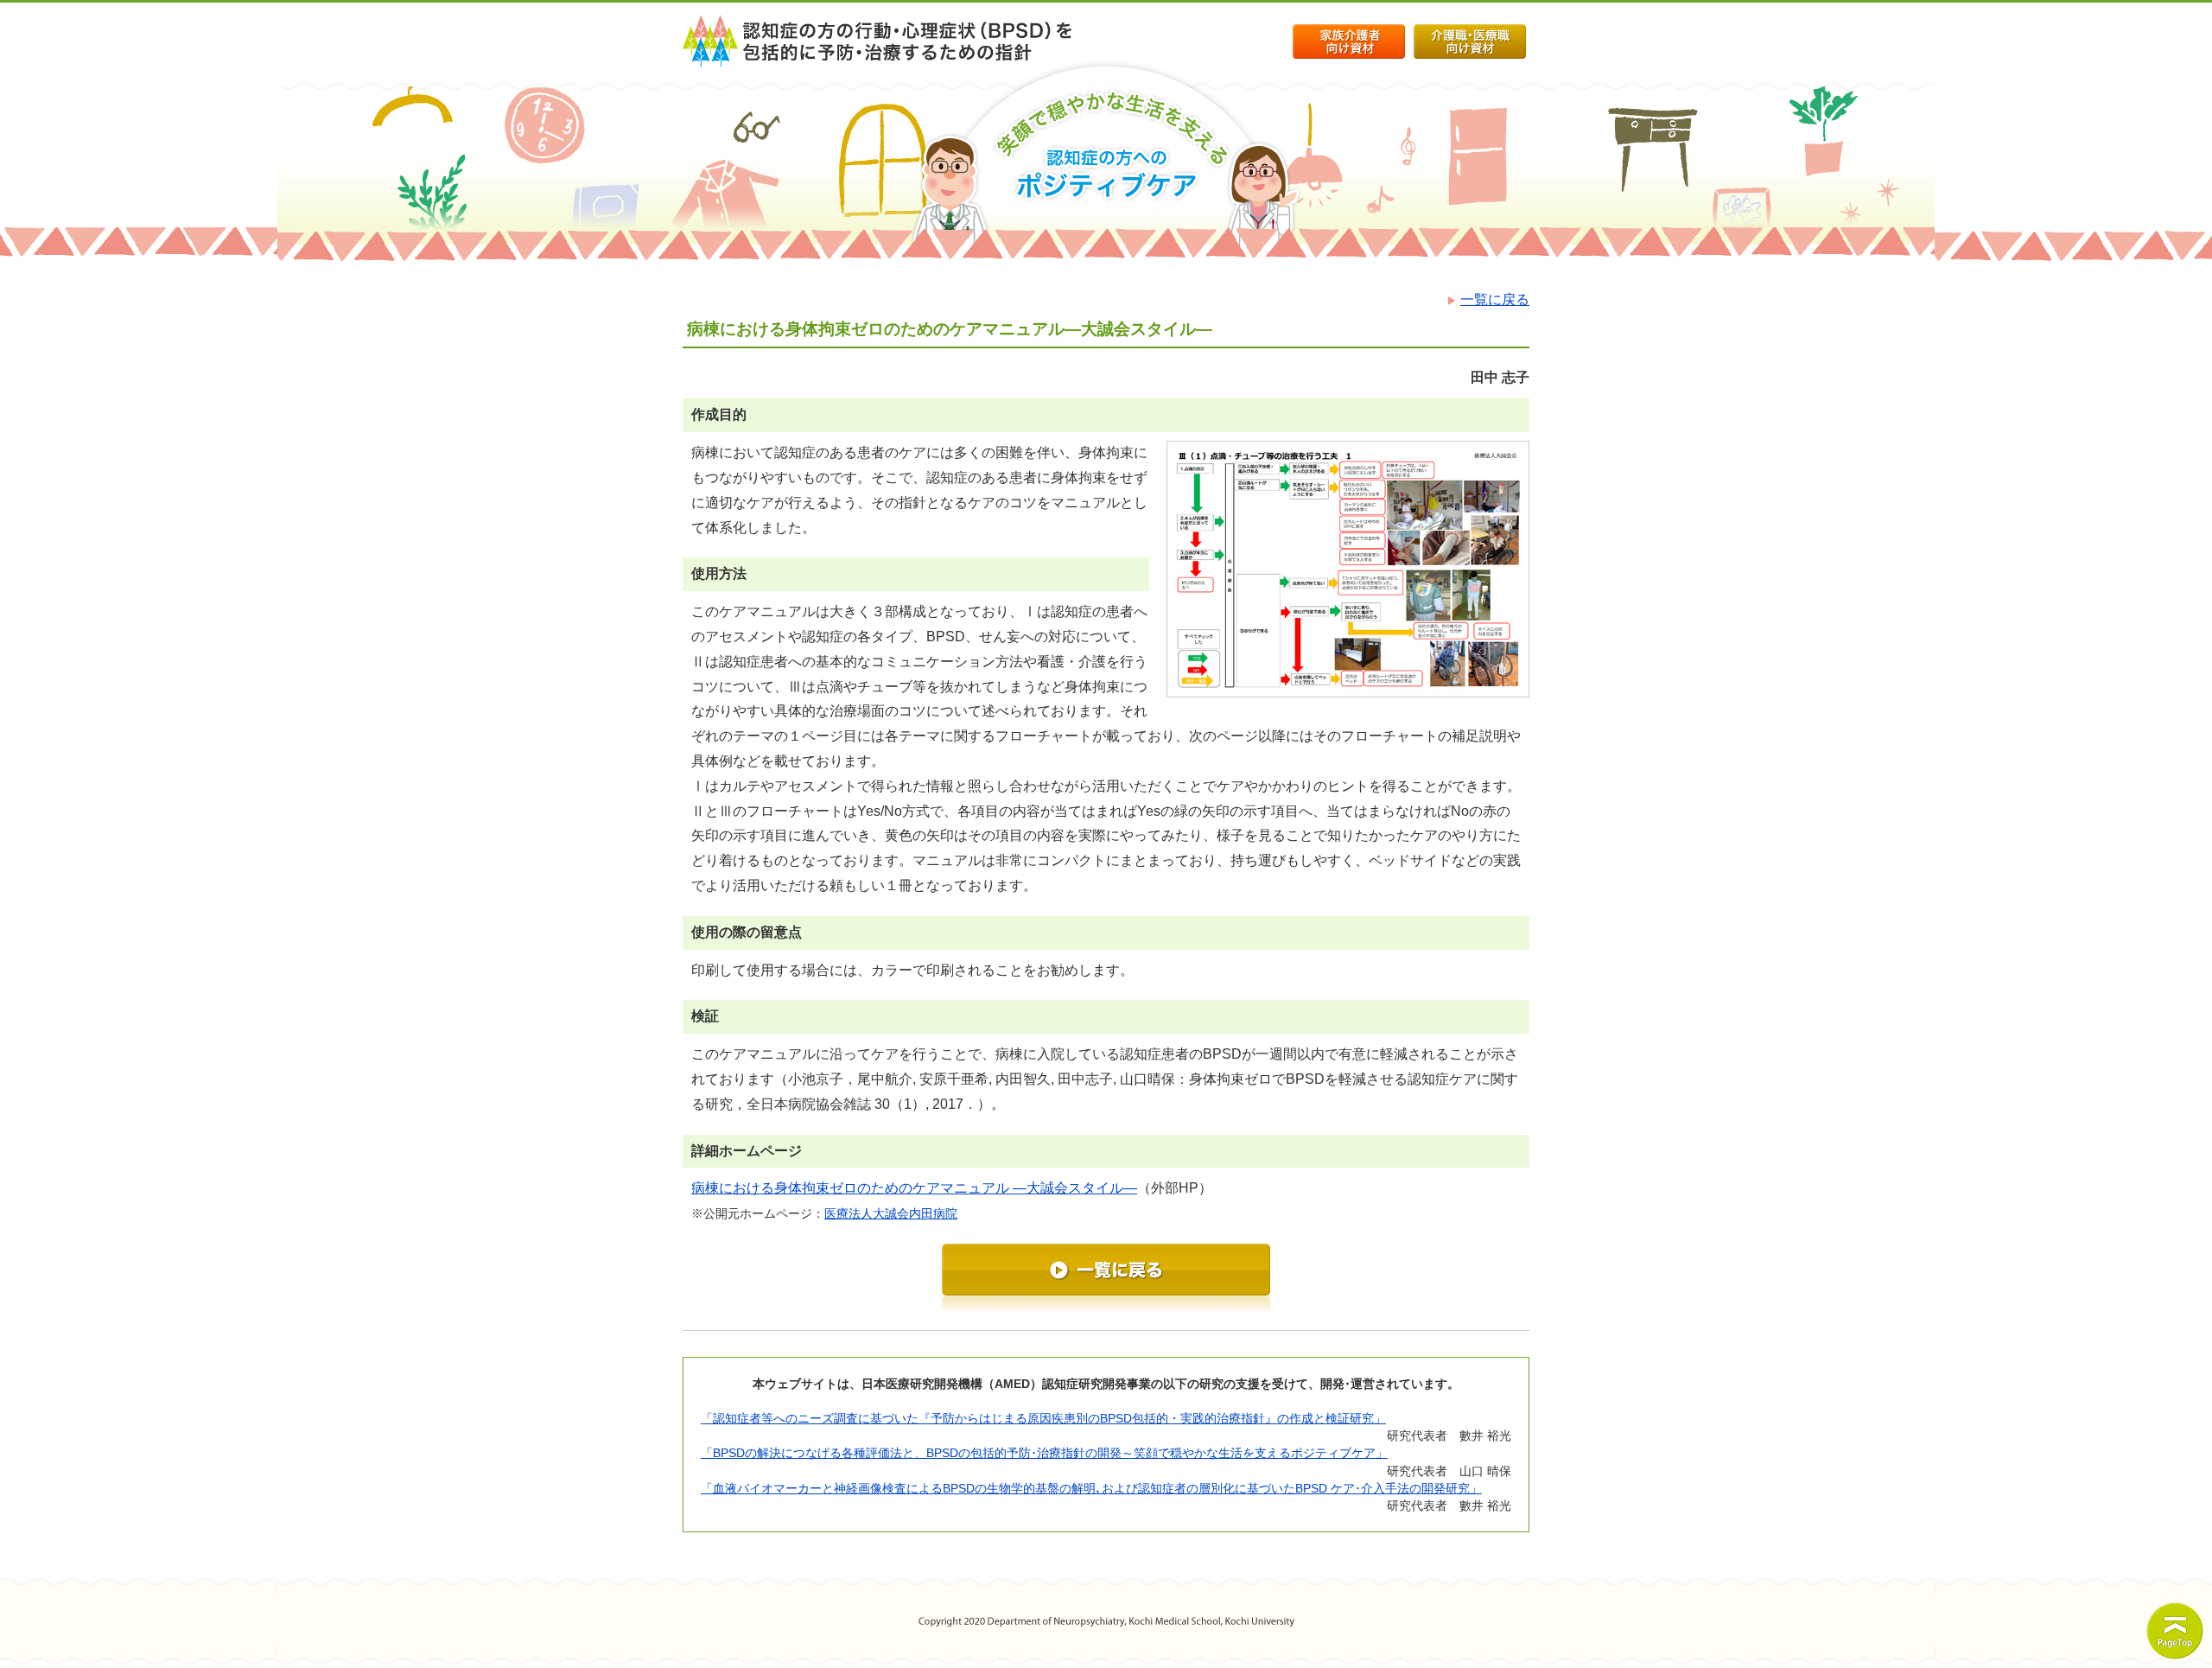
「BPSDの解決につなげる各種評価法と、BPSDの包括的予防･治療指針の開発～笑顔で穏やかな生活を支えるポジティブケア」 (1044, 1453)
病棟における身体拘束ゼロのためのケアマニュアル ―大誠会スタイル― (914, 1188)
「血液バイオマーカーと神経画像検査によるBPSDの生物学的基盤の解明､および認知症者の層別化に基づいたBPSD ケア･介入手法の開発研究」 (1091, 1488)
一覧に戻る (1495, 299)
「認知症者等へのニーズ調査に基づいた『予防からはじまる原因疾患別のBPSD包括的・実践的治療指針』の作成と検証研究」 (1043, 1418)
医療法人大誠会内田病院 (891, 1213)
